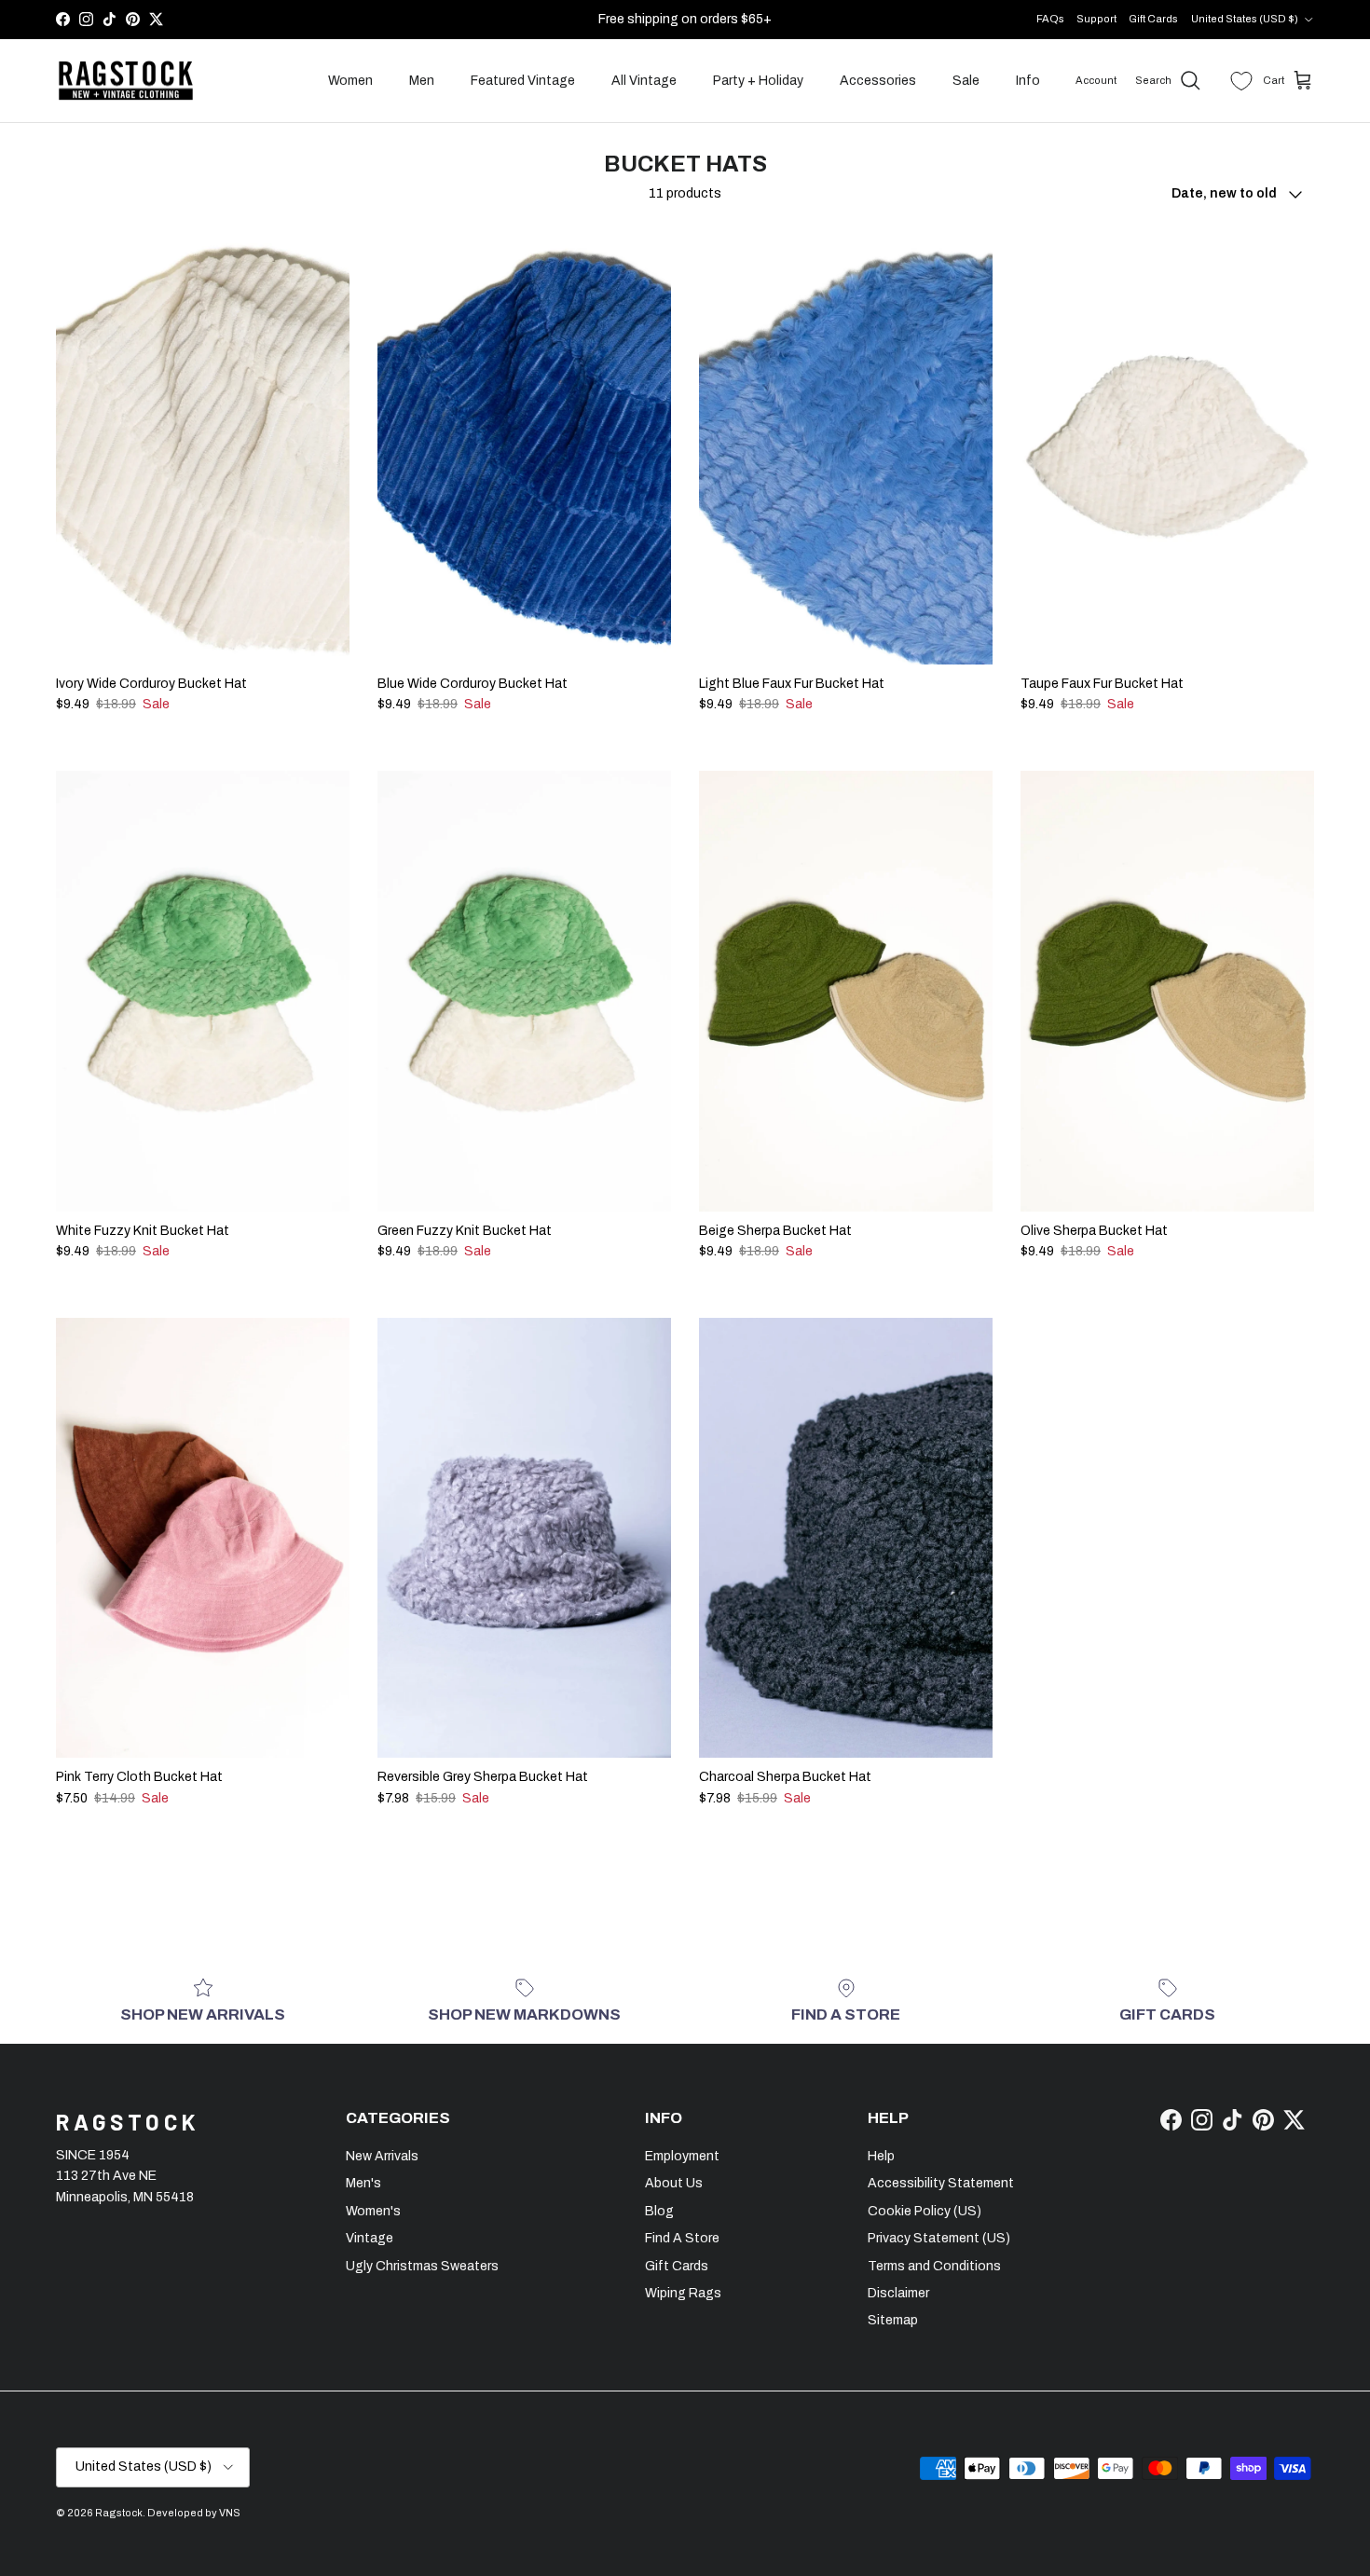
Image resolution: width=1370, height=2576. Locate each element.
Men (422, 81)
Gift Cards (1153, 19)
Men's (363, 2183)
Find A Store (682, 2238)
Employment (682, 2156)
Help (881, 2156)
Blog (659, 2211)
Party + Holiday (758, 81)
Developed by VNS (194, 2513)
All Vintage (644, 81)
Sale (966, 81)
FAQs (1050, 19)
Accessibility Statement (941, 2183)
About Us (674, 2183)
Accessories (878, 81)
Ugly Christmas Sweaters (422, 2266)
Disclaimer (898, 2293)
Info (1028, 81)
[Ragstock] (126, 81)
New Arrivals (382, 2156)
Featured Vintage (523, 81)
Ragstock (119, 2513)
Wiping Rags (683, 2293)
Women (350, 81)
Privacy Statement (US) (939, 2238)
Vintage (370, 2238)
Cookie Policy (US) (925, 2211)
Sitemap (893, 2320)
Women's (373, 2211)
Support (1096, 19)
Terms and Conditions (934, 2266)
